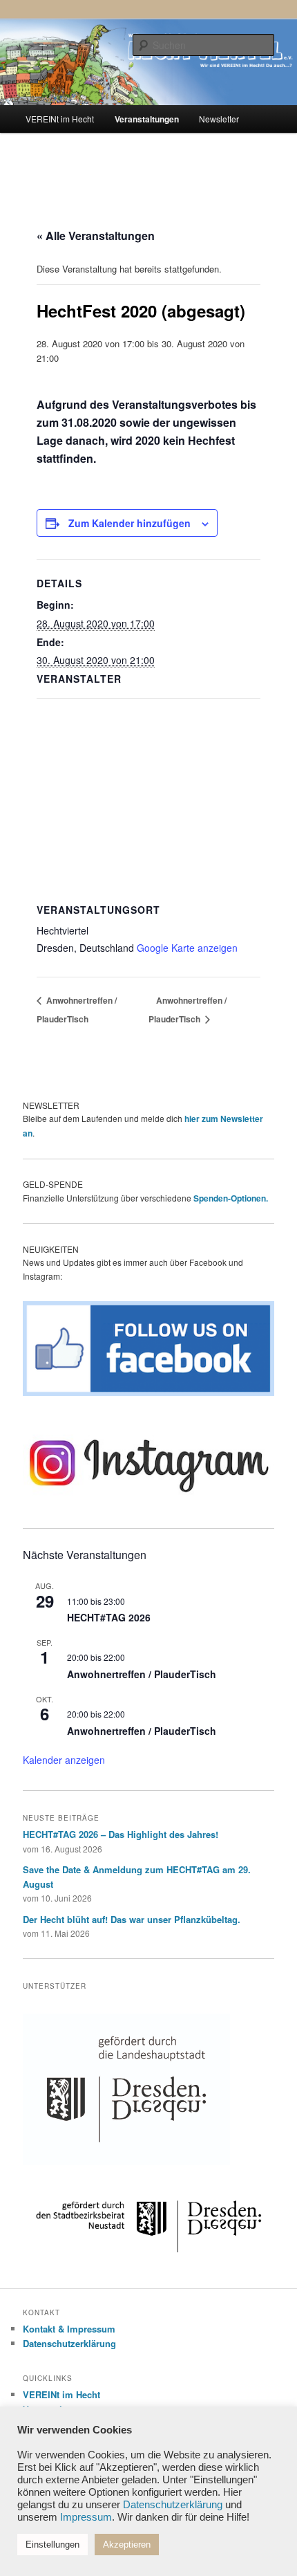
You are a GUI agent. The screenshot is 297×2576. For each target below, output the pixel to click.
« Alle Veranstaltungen (96, 236)
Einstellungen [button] (52, 2545)
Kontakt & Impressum (69, 2329)
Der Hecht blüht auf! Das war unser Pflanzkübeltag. (132, 1919)
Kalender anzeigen (64, 1760)
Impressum (86, 2517)
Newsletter (219, 119)
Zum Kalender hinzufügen (130, 523)
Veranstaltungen (147, 119)
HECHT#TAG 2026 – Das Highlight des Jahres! (121, 1834)
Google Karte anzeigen (187, 948)
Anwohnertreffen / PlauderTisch (142, 1674)
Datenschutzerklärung (69, 2343)
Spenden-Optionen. (231, 1198)
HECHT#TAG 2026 (109, 1617)
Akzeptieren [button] (127, 2545)
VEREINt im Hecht (60, 119)
